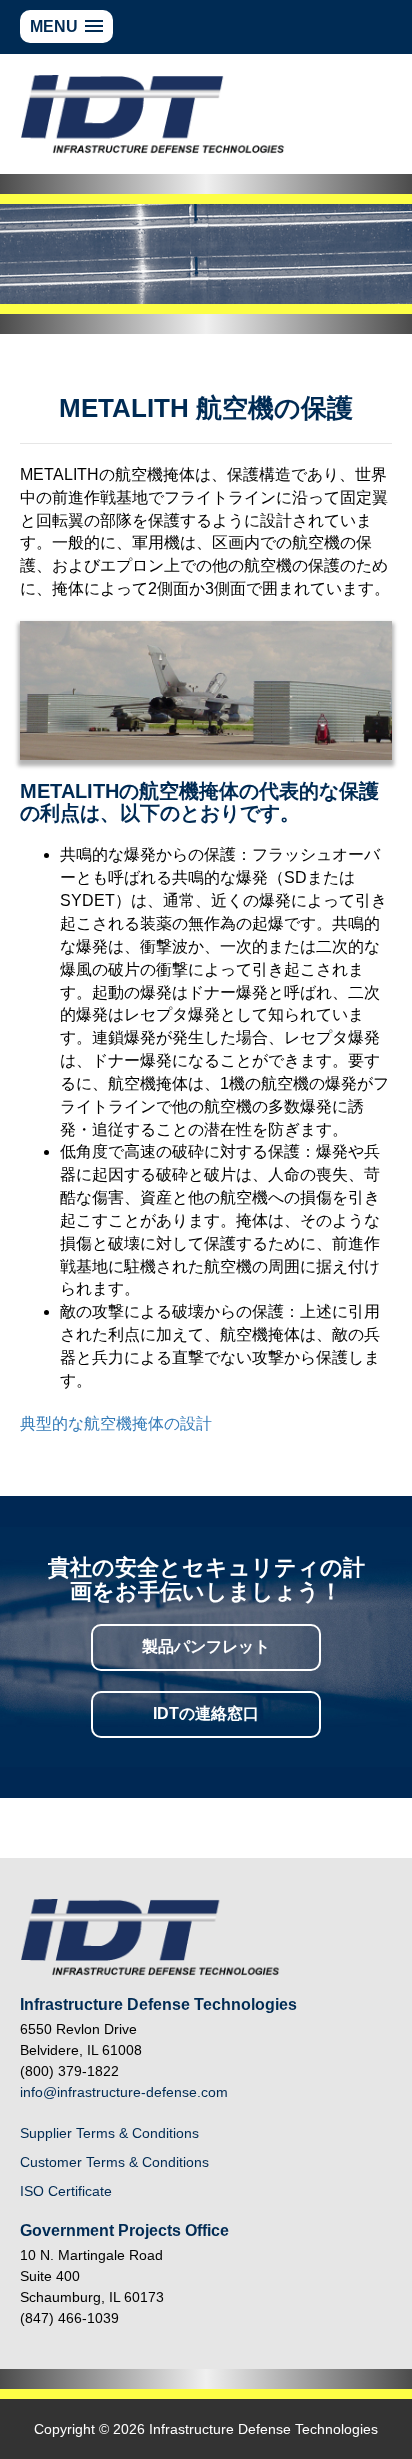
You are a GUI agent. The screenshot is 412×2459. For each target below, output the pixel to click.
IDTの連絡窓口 (206, 1713)
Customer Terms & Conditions (114, 2162)
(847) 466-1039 (69, 2318)
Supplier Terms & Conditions (109, 2133)
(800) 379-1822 (69, 2071)
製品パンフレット (206, 1646)
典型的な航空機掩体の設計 (116, 1423)
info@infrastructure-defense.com (124, 2092)
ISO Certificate (66, 2191)
